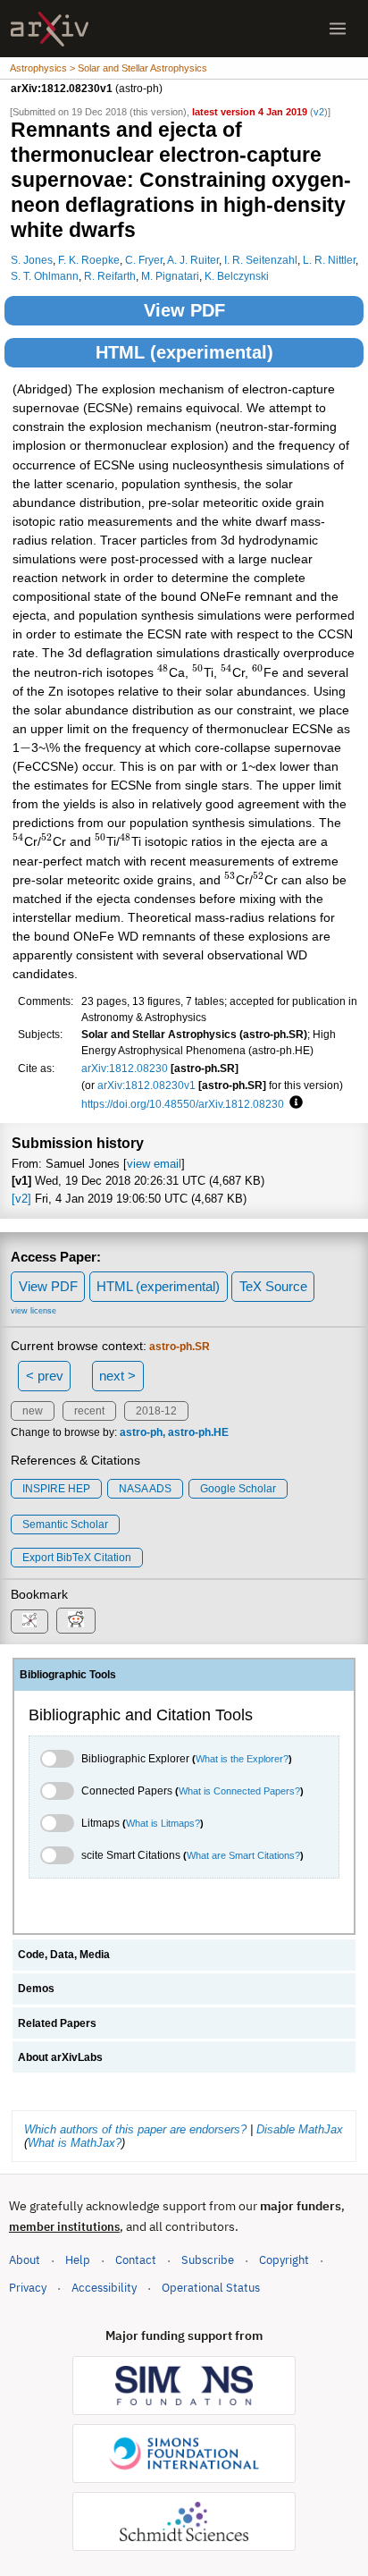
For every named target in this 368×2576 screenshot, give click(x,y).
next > (117, 1376)
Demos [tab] (36, 1989)
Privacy (28, 2288)
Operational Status (211, 2287)
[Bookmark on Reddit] (76, 1621)
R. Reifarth (110, 276)
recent (89, 1411)
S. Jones (32, 260)
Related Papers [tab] (57, 2023)
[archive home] (50, 29)
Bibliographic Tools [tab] (68, 1675)
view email (154, 1164)
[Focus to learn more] (293, 1103)
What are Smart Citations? (243, 1855)
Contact (136, 2260)
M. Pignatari (170, 276)
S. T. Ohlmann (45, 276)
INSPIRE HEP (56, 1489)
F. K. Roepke (89, 260)
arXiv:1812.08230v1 (146, 1085)
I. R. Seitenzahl (261, 260)
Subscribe (208, 2260)
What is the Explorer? (242, 1759)
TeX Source (273, 1286)
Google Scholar (238, 1489)
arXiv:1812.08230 (125, 1068)
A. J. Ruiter (193, 260)
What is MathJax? (75, 2143)
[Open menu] (338, 29)
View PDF (184, 310)
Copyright (284, 2260)
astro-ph (141, 1432)
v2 (319, 112)
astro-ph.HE (198, 1432)
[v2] (21, 1199)
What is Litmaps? (163, 1823)
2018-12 (156, 1411)
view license (33, 1311)
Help (78, 2260)
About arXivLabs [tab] (60, 2057)
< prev (45, 1376)
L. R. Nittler (329, 260)
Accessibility (104, 2288)
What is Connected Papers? (239, 1791)
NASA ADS (145, 1489)
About (25, 2260)
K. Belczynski (237, 276)
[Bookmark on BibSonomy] (29, 1622)
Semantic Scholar (65, 1524)
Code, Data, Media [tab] (64, 1955)
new (33, 1411)
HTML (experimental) (184, 352)
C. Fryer (144, 260)
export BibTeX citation (77, 1558)
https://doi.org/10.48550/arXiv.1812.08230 (183, 1104)
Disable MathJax (300, 2129)
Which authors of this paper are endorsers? (135, 2129)
